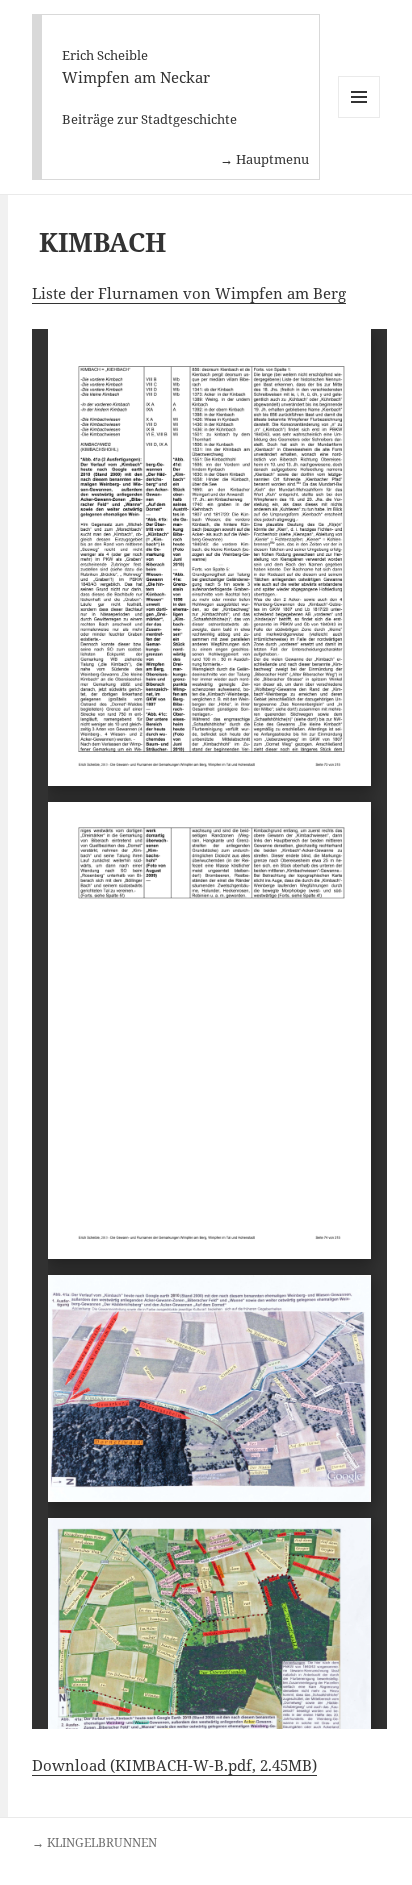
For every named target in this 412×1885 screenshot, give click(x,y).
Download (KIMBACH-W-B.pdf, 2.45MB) (174, 1765)
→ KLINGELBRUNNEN (94, 1842)
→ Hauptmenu (264, 159)
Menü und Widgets (359, 117)
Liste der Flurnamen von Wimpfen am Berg (189, 293)
